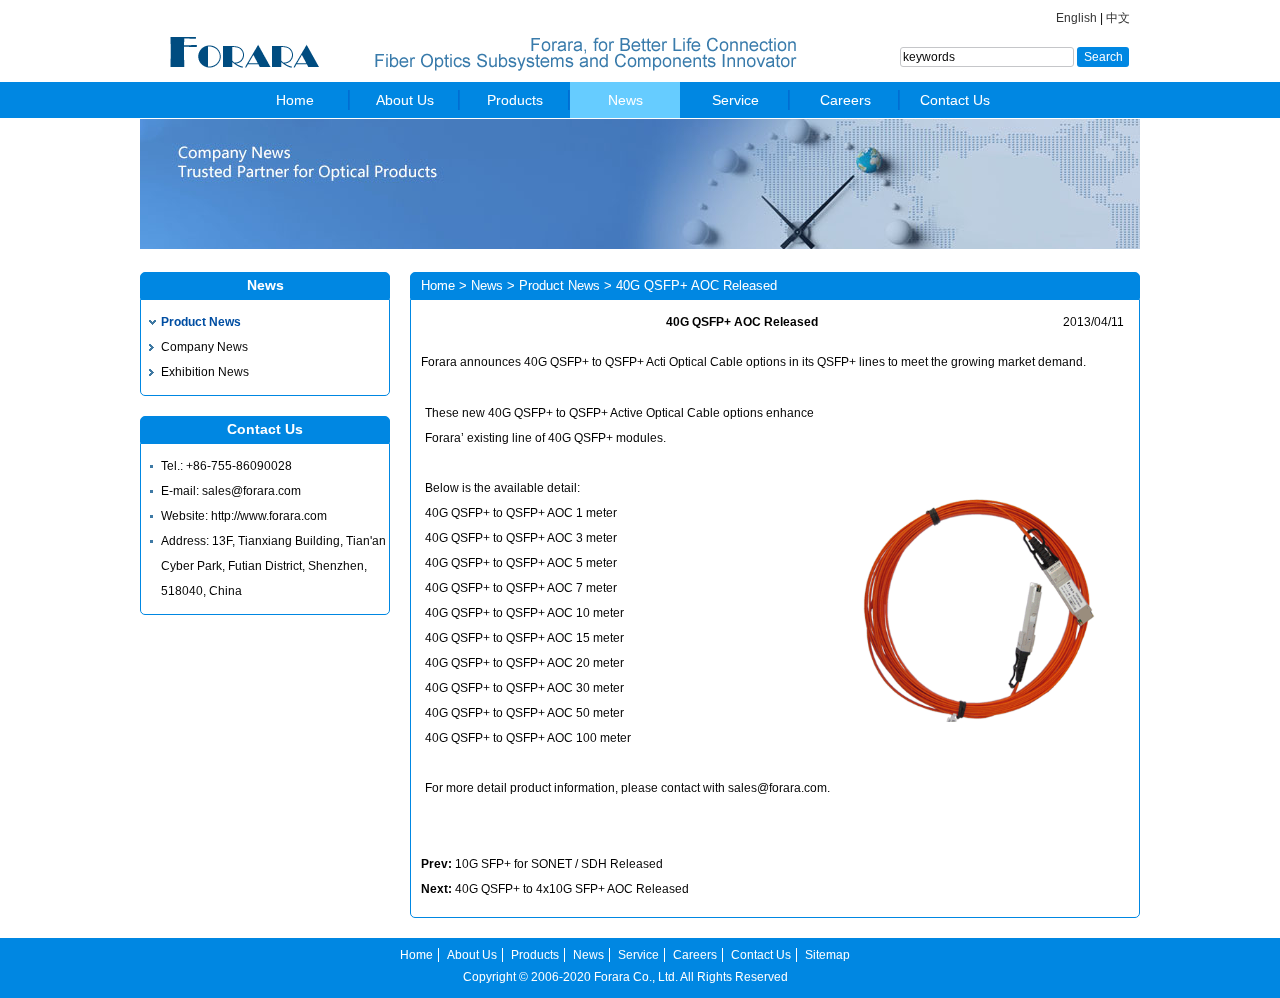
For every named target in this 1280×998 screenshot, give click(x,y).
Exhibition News (205, 372)
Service (735, 100)
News (625, 100)
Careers (845, 100)
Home (295, 100)
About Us (405, 100)
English (1076, 18)
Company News (204, 347)
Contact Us (955, 100)
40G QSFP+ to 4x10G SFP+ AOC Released (572, 889)
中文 (1118, 18)
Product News (201, 322)
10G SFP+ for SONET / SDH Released (559, 864)
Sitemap (827, 955)
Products (515, 100)
